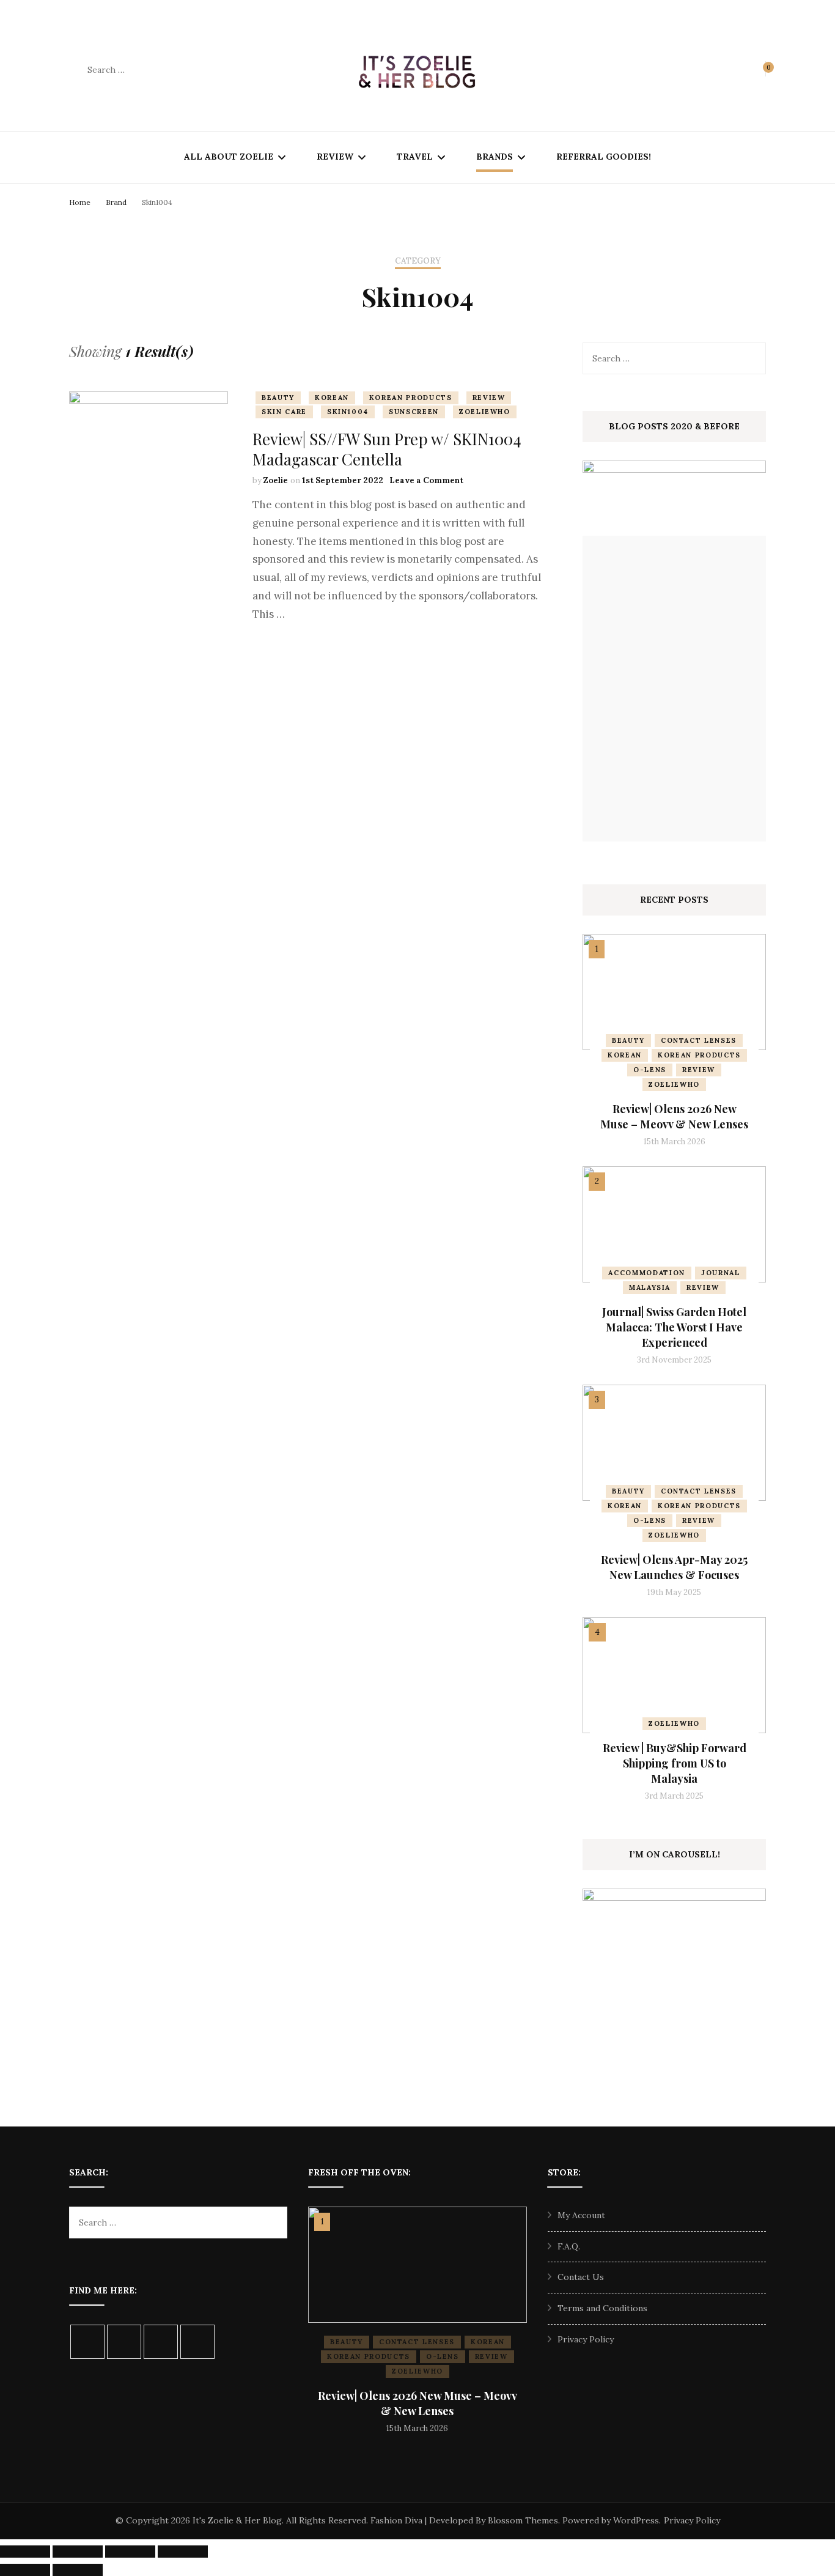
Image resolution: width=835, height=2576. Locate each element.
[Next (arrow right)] (78, 2570)
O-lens (650, 1070)
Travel (415, 157)
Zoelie (276, 480)
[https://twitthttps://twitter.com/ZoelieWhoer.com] (161, 2342)
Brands (495, 157)
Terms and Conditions (602, 2308)
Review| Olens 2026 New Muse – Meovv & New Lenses (674, 1116)
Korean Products (411, 398)
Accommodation (646, 1273)
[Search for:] (166, 70)
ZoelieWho (485, 412)
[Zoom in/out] (25, 2552)
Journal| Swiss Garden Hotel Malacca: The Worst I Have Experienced (674, 1327)
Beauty (278, 398)
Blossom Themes (523, 2520)
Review (335, 157)
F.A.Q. (569, 2246)
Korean (332, 398)
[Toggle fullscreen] (78, 2552)
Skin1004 (348, 412)
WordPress (636, 2520)
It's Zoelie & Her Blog (237, 2520)
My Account (581, 2215)
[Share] (130, 2552)
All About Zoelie (229, 157)
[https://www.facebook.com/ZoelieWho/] (124, 2342)
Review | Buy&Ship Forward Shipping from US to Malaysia (675, 1763)
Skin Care (284, 412)
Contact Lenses (699, 1040)
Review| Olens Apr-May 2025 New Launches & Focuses (674, 1567)
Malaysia (650, 1287)
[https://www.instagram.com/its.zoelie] (87, 2342)
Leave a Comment (426, 480)
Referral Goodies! (604, 157)
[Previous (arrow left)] (25, 2570)
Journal (721, 1273)
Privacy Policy (586, 2339)
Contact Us (581, 2277)
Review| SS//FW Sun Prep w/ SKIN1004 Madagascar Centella (387, 449)
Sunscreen (414, 412)
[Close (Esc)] (183, 2552)
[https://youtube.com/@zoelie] (197, 2342)
